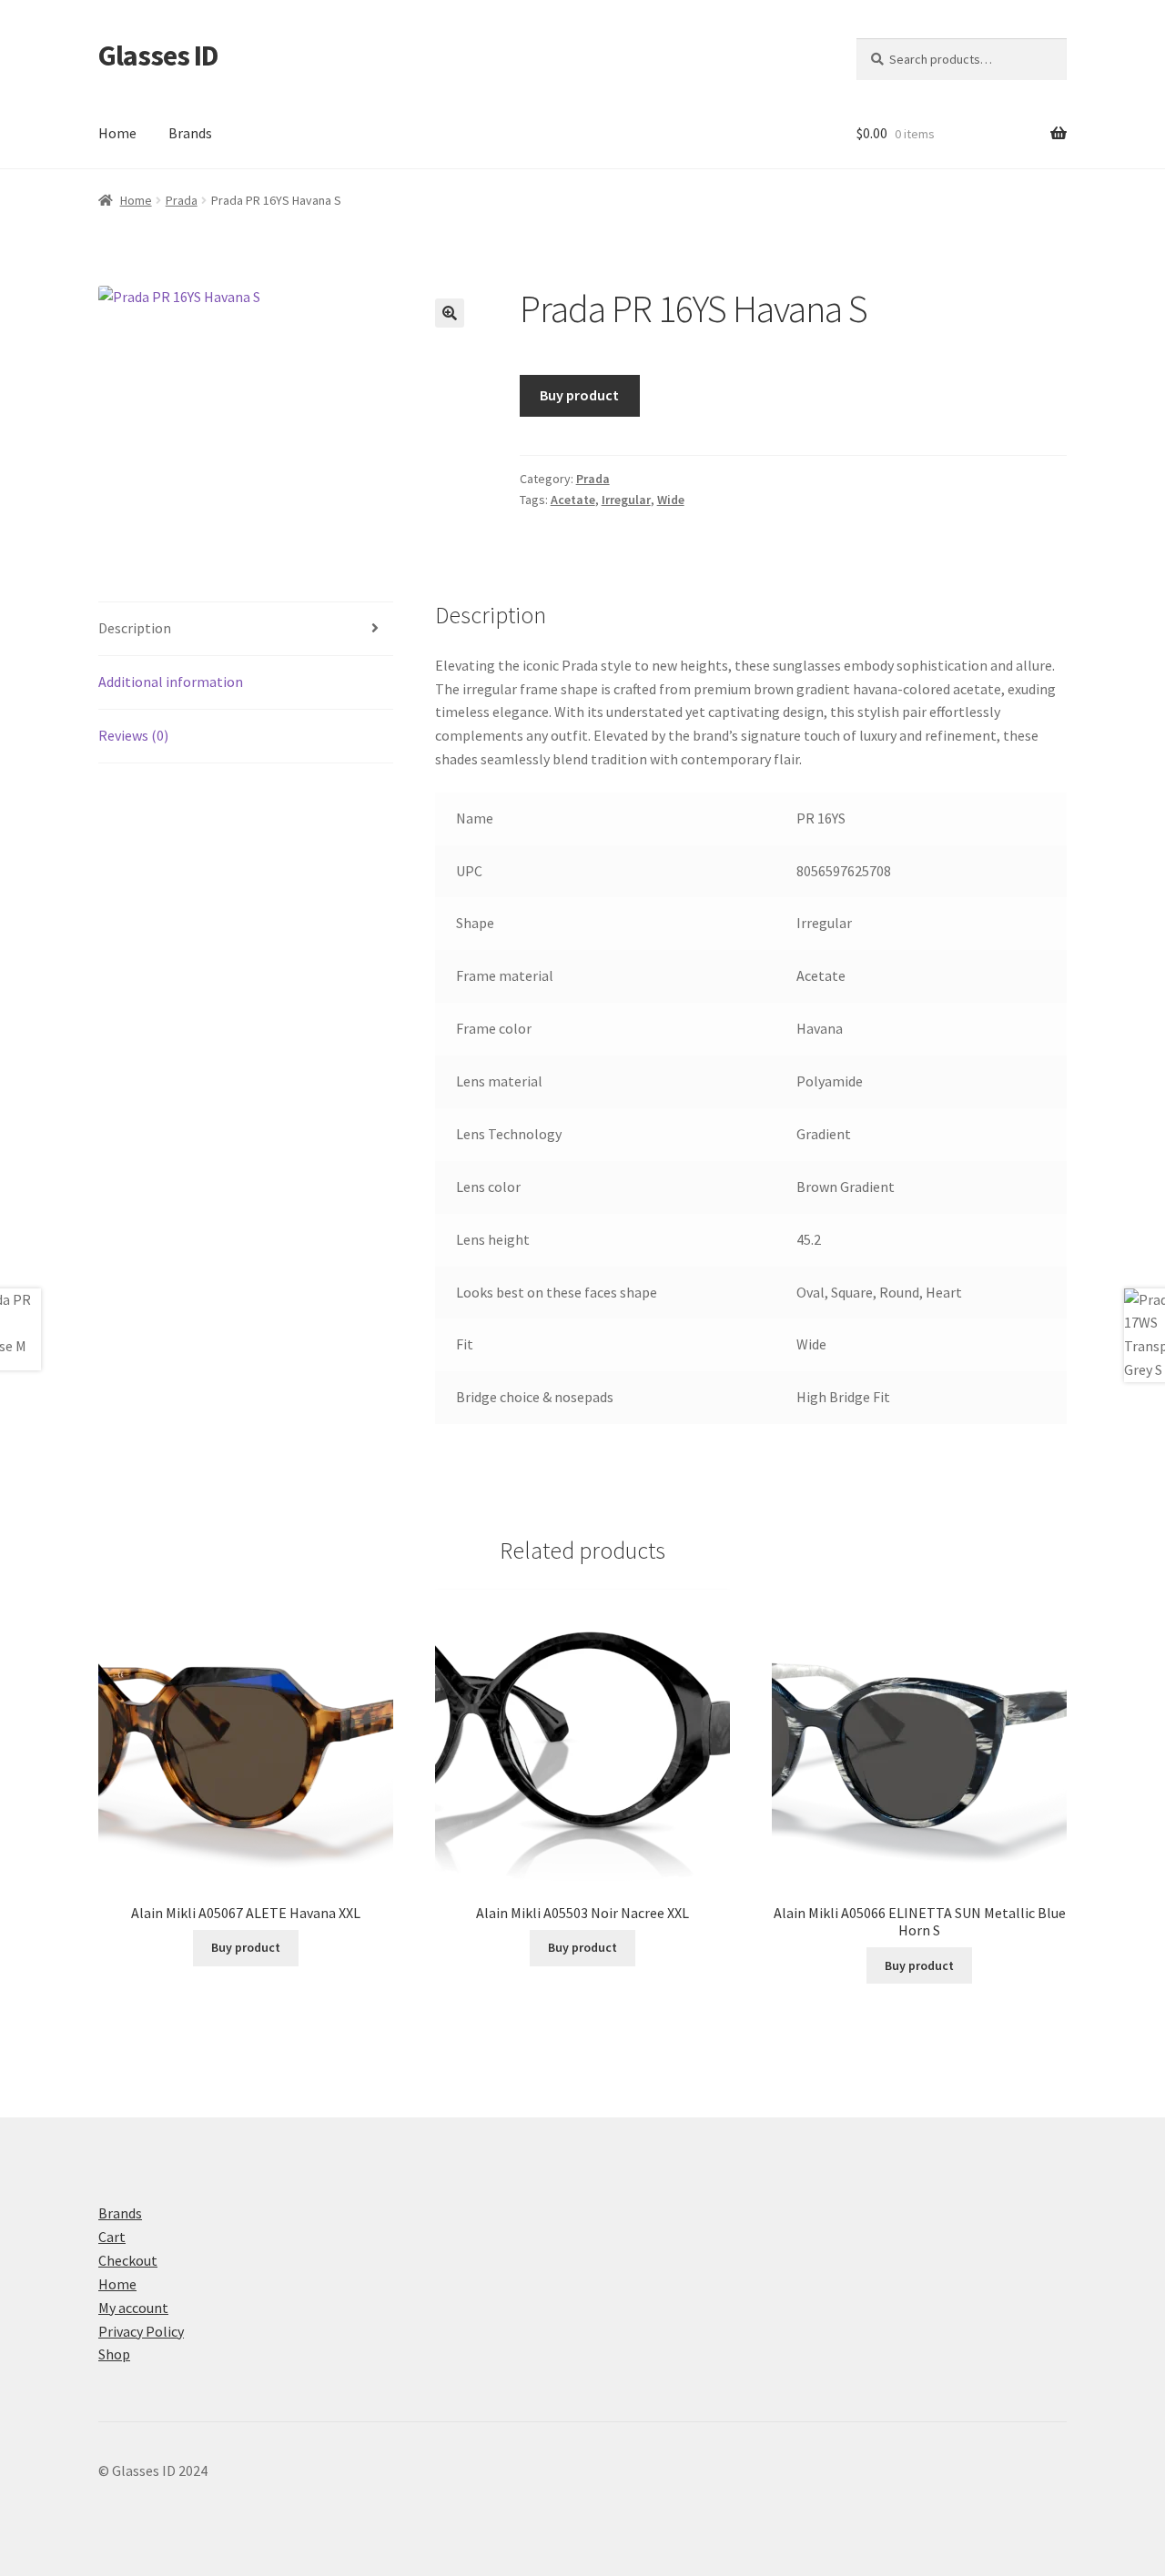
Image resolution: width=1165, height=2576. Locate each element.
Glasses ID (158, 56)
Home (117, 133)
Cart (112, 2237)
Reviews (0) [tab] (133, 735)
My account (133, 2308)
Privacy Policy (141, 2331)
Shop (114, 2354)
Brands (190, 133)
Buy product (579, 395)
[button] (450, 313)
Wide (671, 500)
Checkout (128, 2260)
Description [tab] (135, 628)
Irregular (626, 500)
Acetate (573, 500)
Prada (182, 200)
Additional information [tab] (171, 682)
